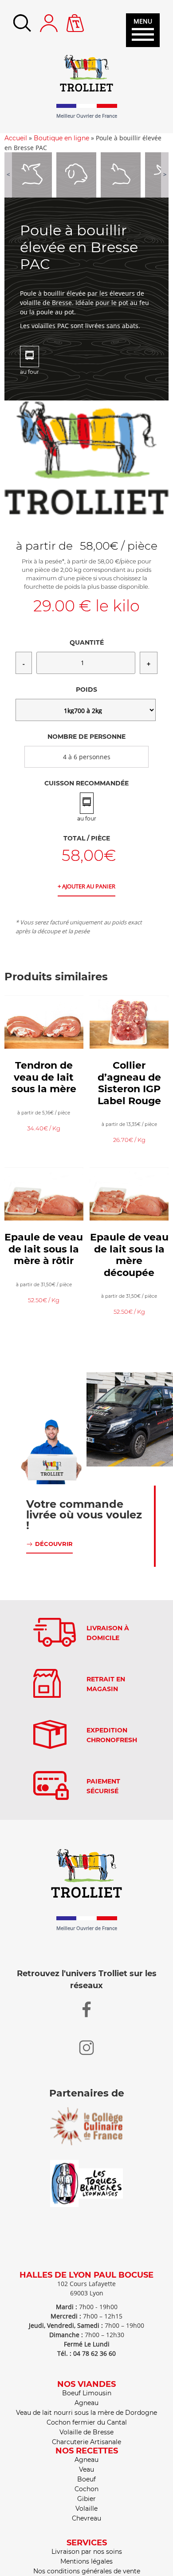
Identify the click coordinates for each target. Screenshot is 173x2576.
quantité (87, 642)
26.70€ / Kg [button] (129, 1140)
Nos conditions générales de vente (87, 2571)
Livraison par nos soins (87, 2552)
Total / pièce (87, 838)
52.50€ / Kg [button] (44, 1300)
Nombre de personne (86, 737)
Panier (75, 19)
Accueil (16, 138)
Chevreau (86, 2518)
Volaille (86, 2509)
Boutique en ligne (61, 138)
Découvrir (54, 1544)
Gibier (86, 2499)
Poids (86, 690)
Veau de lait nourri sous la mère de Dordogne (86, 2413)
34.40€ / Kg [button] (44, 1128)
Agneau (86, 2403)
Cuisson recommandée (86, 783)
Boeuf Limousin (87, 2393)
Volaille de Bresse (86, 2432)
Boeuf (86, 2479)
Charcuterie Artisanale (86, 2442)
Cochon (86, 2489)
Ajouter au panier (89, 886)
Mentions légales (86, 2561)
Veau (86, 2469)
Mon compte (49, 23)
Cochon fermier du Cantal (87, 2422)
